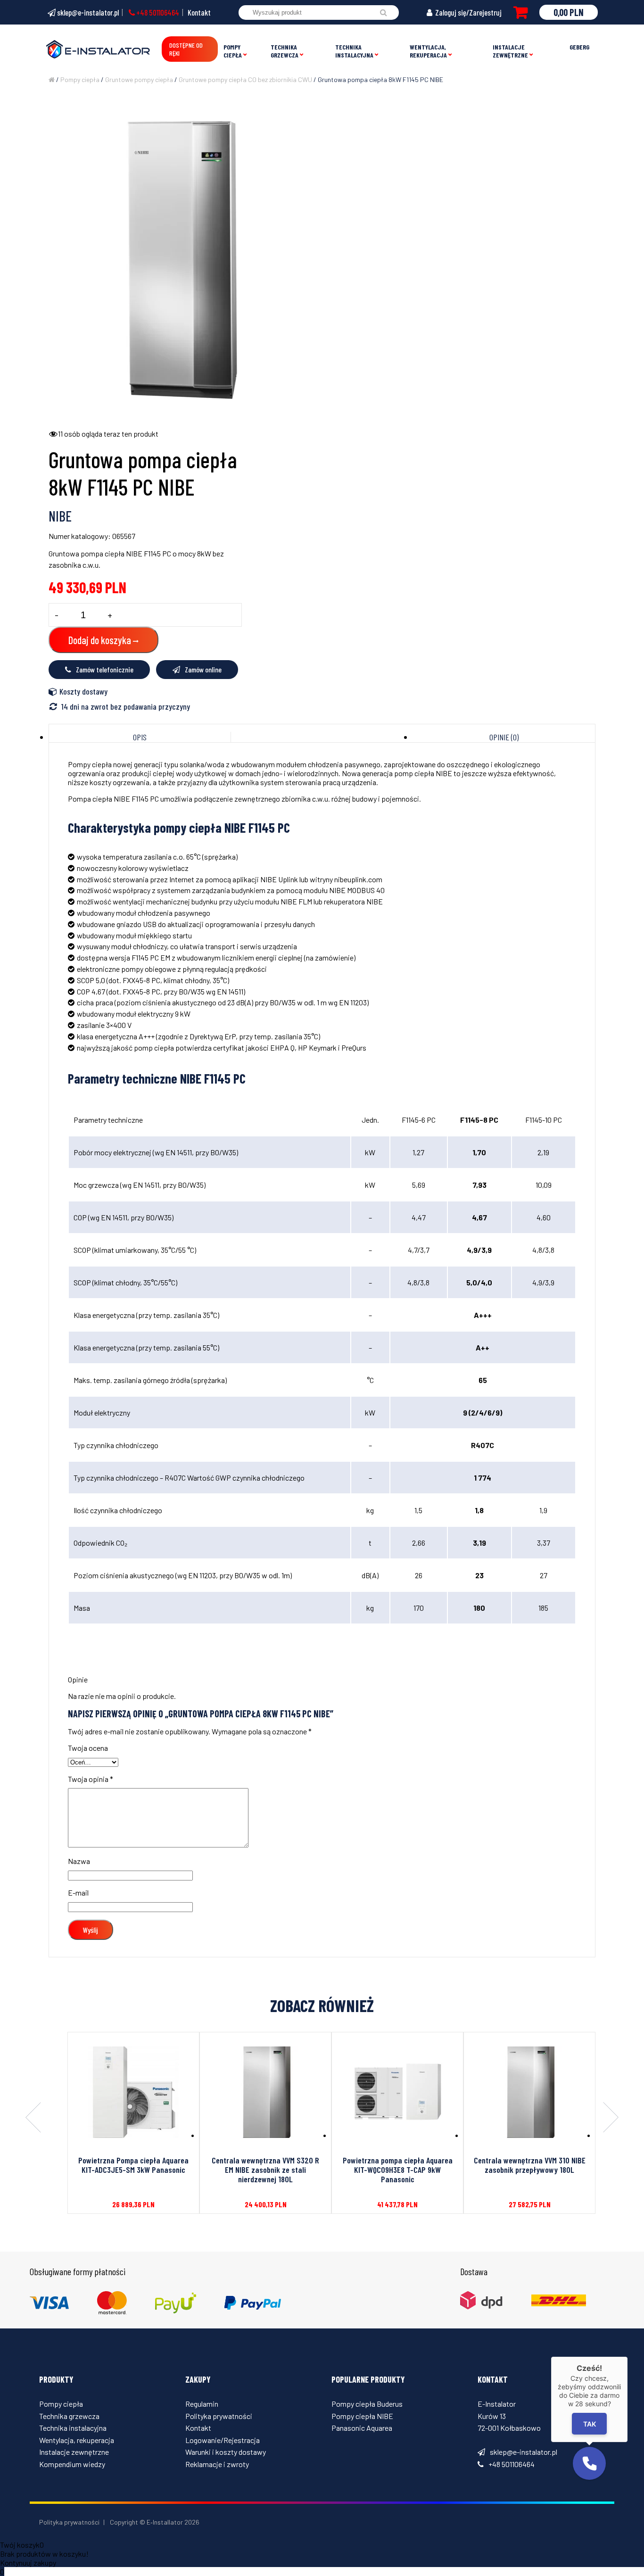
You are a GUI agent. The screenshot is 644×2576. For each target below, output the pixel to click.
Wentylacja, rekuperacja (428, 51)
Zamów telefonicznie (105, 669)
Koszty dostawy (83, 691)
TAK (590, 2423)
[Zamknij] (627, 2357)
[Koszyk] (520, 12)
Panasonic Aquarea (362, 2428)
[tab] (140, 737)
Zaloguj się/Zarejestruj (468, 12)
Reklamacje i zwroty (217, 2464)
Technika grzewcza (285, 51)
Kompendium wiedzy (72, 2464)
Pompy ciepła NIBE (362, 2416)
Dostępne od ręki (186, 49)
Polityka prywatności (219, 2416)
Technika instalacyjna (354, 51)
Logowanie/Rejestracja (223, 2440)
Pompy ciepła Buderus (367, 2404)
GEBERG (579, 47)
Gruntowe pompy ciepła (139, 79)
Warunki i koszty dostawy (226, 2452)
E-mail (78, 1893)
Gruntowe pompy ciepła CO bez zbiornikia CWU (245, 79)
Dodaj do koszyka (100, 640)
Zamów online (203, 669)
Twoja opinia (91, 1779)
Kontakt (199, 12)
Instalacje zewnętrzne (510, 51)
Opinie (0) (504, 737)
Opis (140, 737)
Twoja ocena (88, 1748)
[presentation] (33, 2118)
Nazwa (79, 1861)
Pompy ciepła (233, 51)
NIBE (60, 516)
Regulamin (202, 2404)
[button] (589, 2463)
